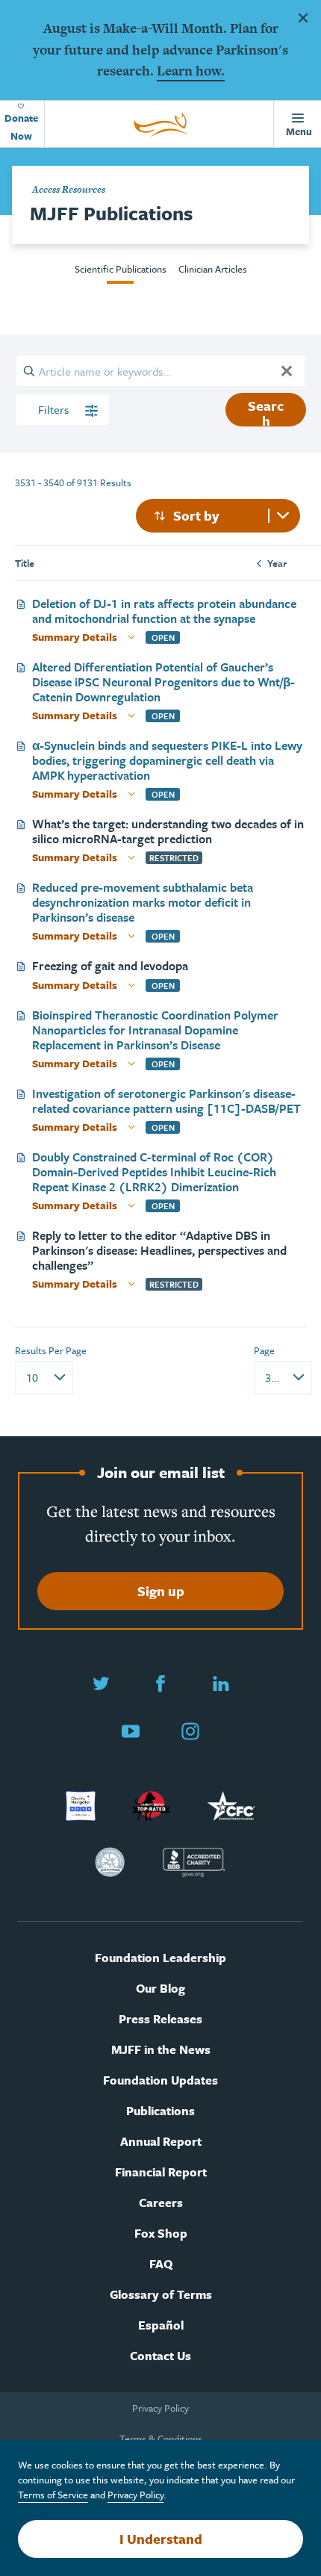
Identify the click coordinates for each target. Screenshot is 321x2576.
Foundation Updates (160, 2080)
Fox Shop (161, 2234)
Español (161, 2325)
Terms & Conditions (161, 2439)
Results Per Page (51, 1350)
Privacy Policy (160, 2408)
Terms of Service (53, 2495)
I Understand (161, 2539)
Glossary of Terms (161, 2295)
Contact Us (160, 2356)
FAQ (161, 2264)
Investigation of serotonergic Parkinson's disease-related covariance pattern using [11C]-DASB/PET (166, 1101)
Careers (161, 2203)
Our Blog (160, 1989)
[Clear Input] (287, 370)
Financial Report (161, 2172)
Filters (55, 409)
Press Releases (160, 2019)
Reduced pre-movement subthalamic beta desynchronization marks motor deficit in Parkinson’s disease (143, 902)
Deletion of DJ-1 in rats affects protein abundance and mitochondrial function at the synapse (164, 611)
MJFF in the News (161, 2050)
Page (264, 1350)
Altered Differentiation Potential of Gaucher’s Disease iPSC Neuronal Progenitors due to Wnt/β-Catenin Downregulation (163, 682)
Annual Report (161, 2142)
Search (266, 411)
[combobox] (218, 516)
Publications (160, 2111)
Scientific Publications (121, 269)
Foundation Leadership (160, 1958)
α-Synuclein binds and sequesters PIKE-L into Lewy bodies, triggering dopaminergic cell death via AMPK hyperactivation (167, 760)
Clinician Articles (213, 269)
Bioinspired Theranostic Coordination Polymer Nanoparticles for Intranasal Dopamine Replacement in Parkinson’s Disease (155, 1030)
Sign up (161, 1591)
